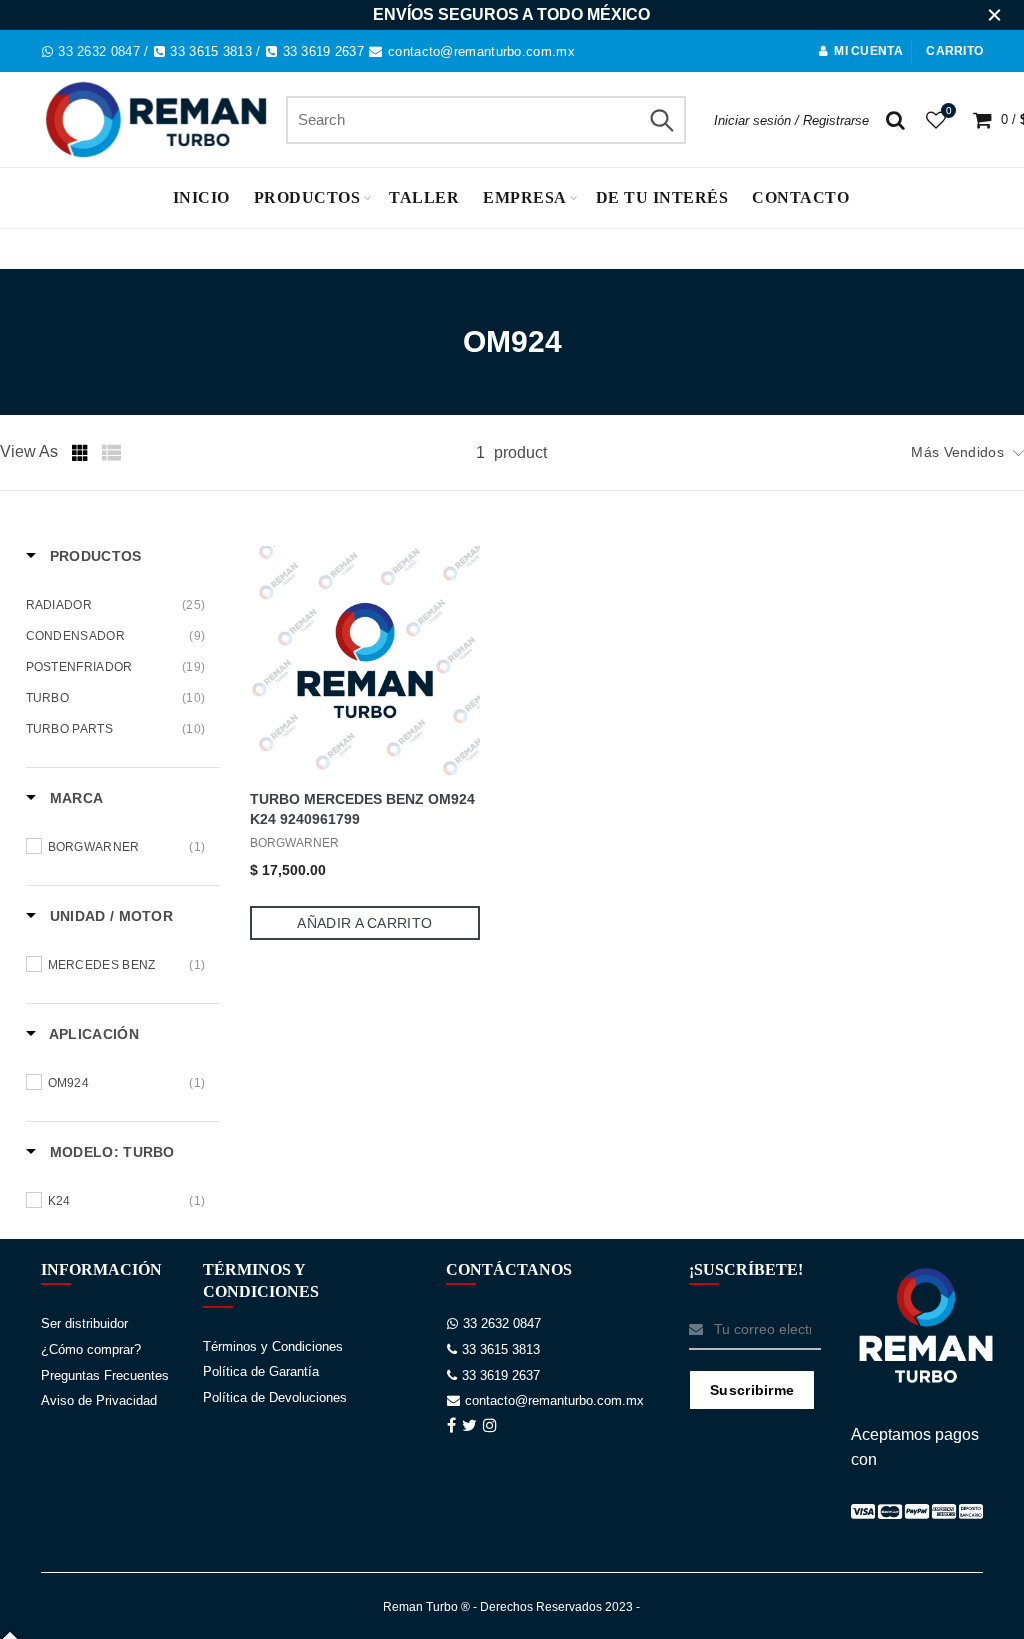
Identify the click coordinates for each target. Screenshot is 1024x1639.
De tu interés (662, 197)
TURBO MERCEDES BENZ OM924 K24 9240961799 (362, 809)
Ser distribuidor (84, 1323)
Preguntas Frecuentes (105, 1375)
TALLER (424, 197)
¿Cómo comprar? (91, 1349)
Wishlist (948, 110)
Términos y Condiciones (273, 1346)
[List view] (112, 453)
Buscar (661, 120)
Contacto (800, 197)
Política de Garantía (261, 1371)
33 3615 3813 (211, 51)
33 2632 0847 (99, 51)
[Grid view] (82, 453)
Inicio (201, 197)
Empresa (525, 197)
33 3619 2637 (324, 51)
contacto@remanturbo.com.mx (481, 51)
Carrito (954, 51)
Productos (307, 197)
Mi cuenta (868, 51)
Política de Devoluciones (275, 1397)
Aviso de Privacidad (99, 1400)
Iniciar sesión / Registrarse (791, 120)
